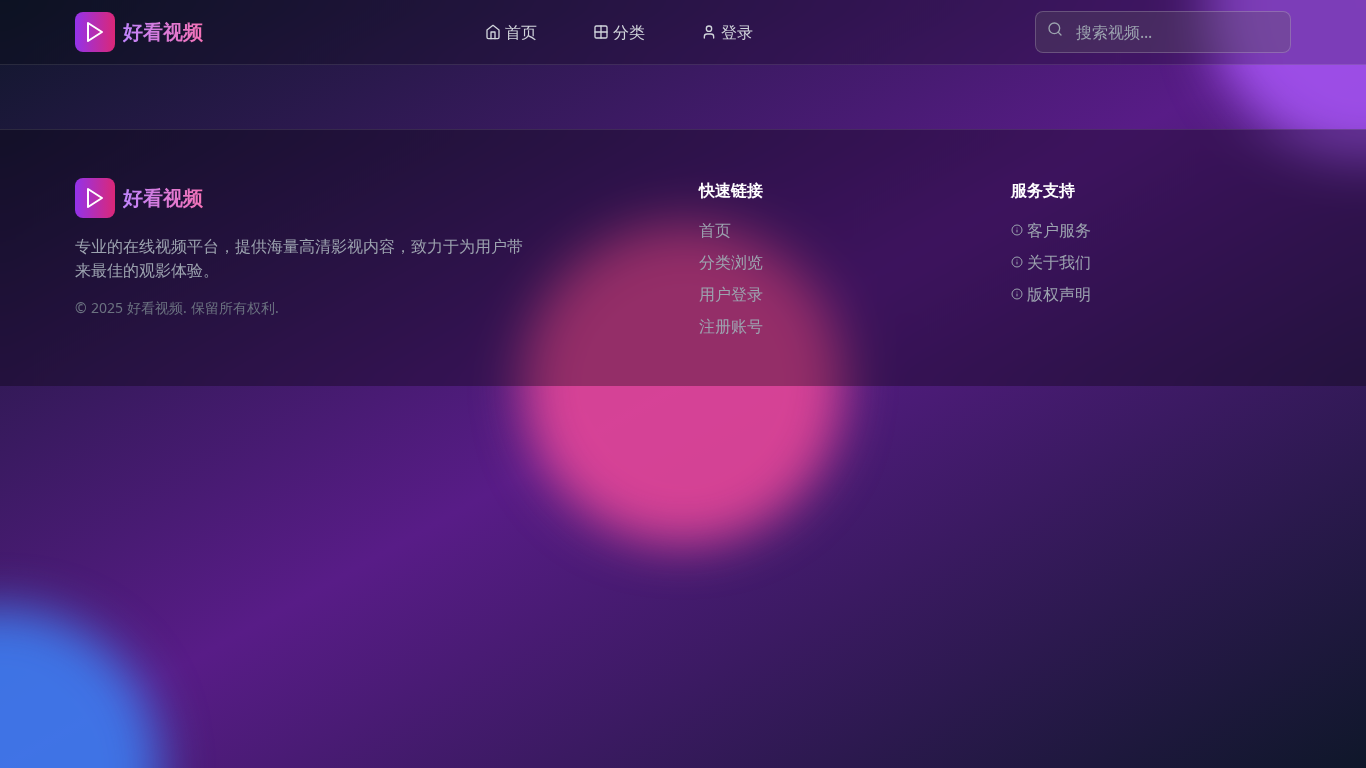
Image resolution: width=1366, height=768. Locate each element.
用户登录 (731, 294)
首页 (715, 230)
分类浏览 (731, 262)
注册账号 (731, 326)
